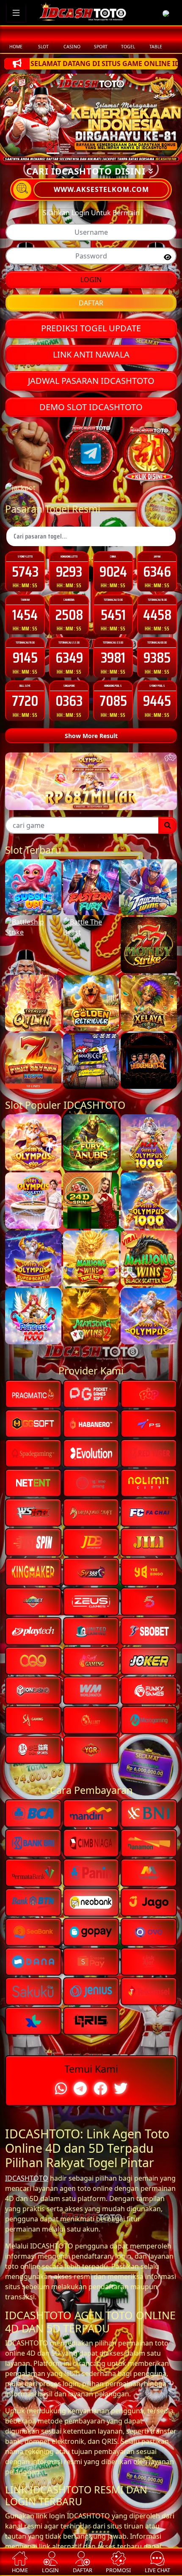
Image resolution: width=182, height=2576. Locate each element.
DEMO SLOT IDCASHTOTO (91, 407)
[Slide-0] (53, 153)
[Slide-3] (99, 153)
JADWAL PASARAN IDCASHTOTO (91, 381)
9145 (25, 657)
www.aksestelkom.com (101, 189)
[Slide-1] (68, 153)
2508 (69, 615)
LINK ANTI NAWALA (91, 354)
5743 (25, 571)
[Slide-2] (83, 153)
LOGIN (91, 280)
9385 (157, 657)
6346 (157, 571)
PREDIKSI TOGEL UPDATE (91, 328)
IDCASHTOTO (27, 2451)
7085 (113, 701)
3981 (113, 657)
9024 (113, 571)
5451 (113, 615)
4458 (157, 615)
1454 (25, 615)
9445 (157, 701)
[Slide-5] (129, 153)
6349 (69, 657)
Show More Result (91, 736)
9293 (69, 571)
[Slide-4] (114, 153)
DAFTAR (91, 303)
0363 (69, 701)
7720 (25, 701)
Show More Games (91, 1218)
